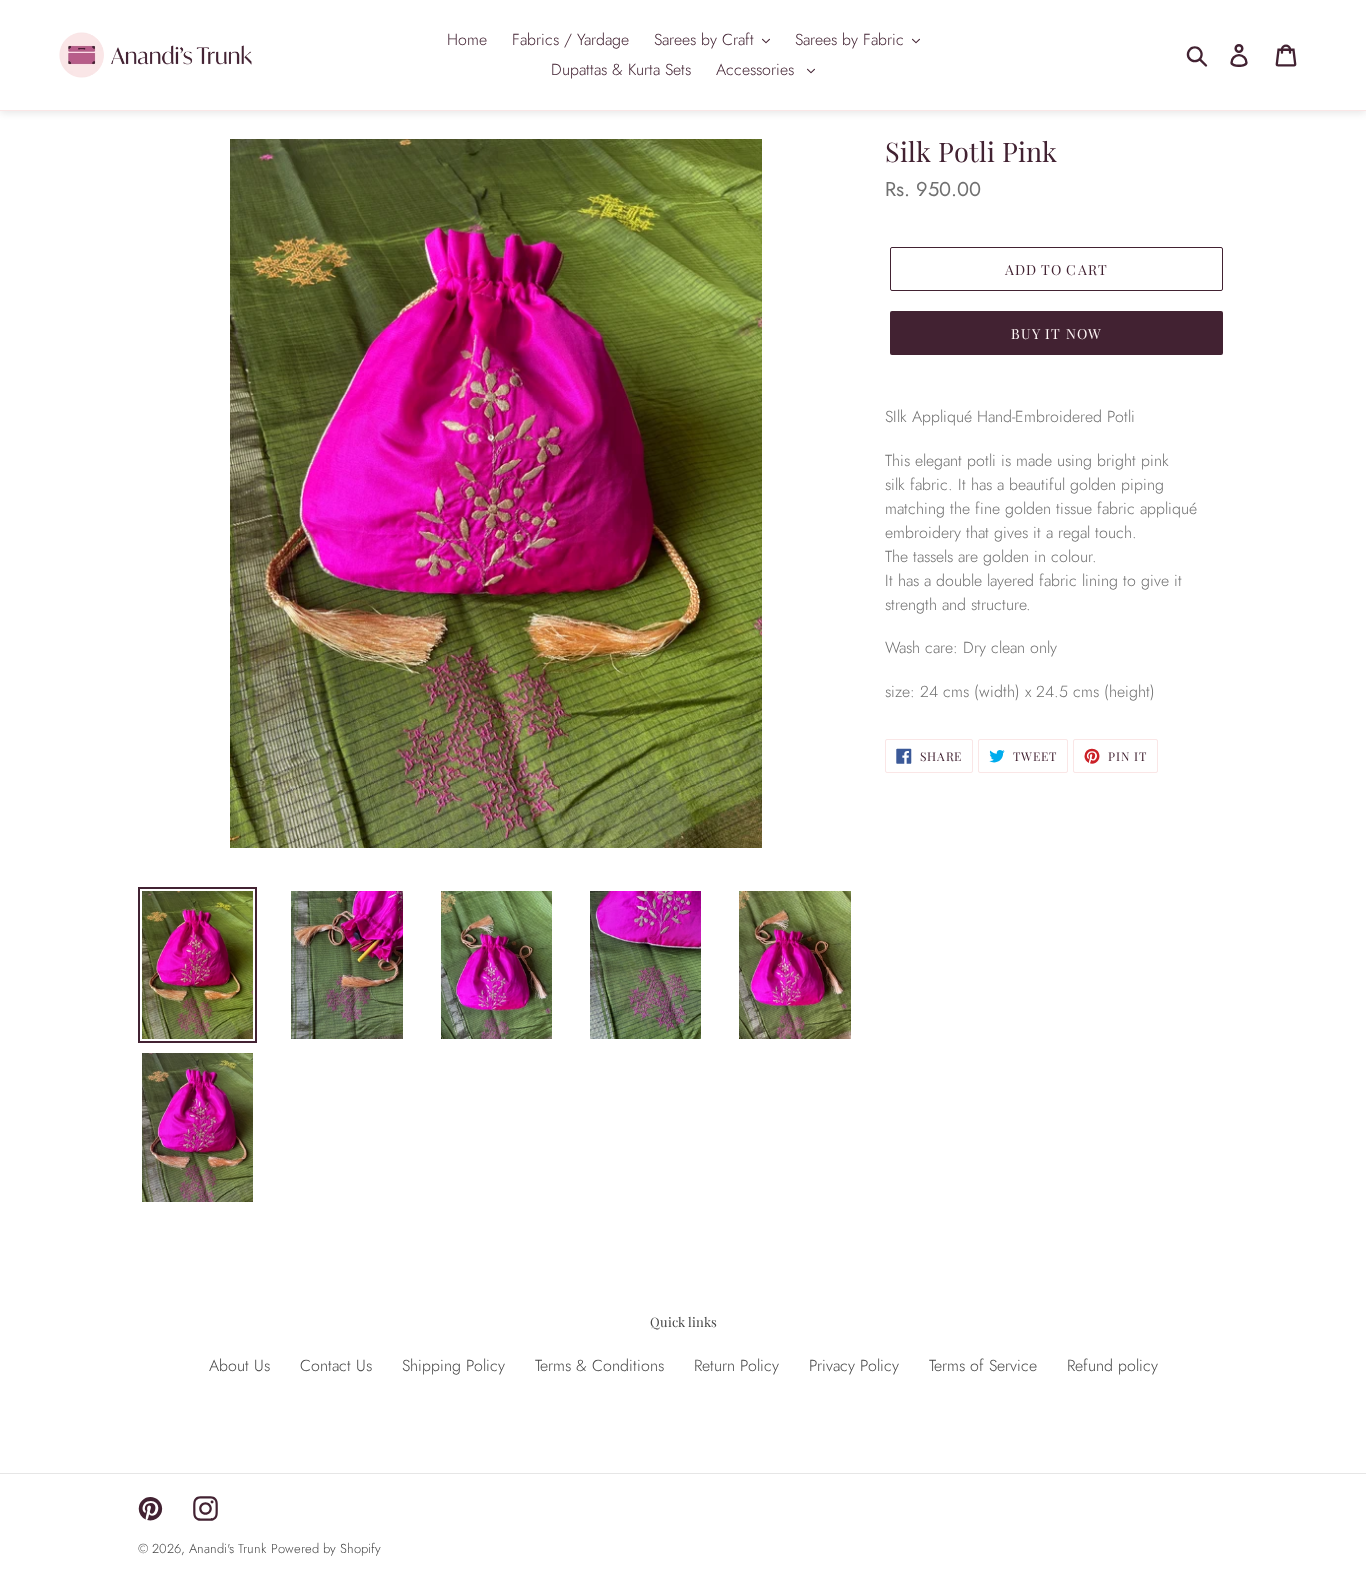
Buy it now (1056, 333)
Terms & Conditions (599, 1365)
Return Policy (736, 1365)
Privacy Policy (854, 1365)
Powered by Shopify (326, 1548)
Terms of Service (983, 1365)
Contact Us (336, 1365)
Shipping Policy (453, 1365)
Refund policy (1112, 1365)
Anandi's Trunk (227, 1548)
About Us (239, 1365)
